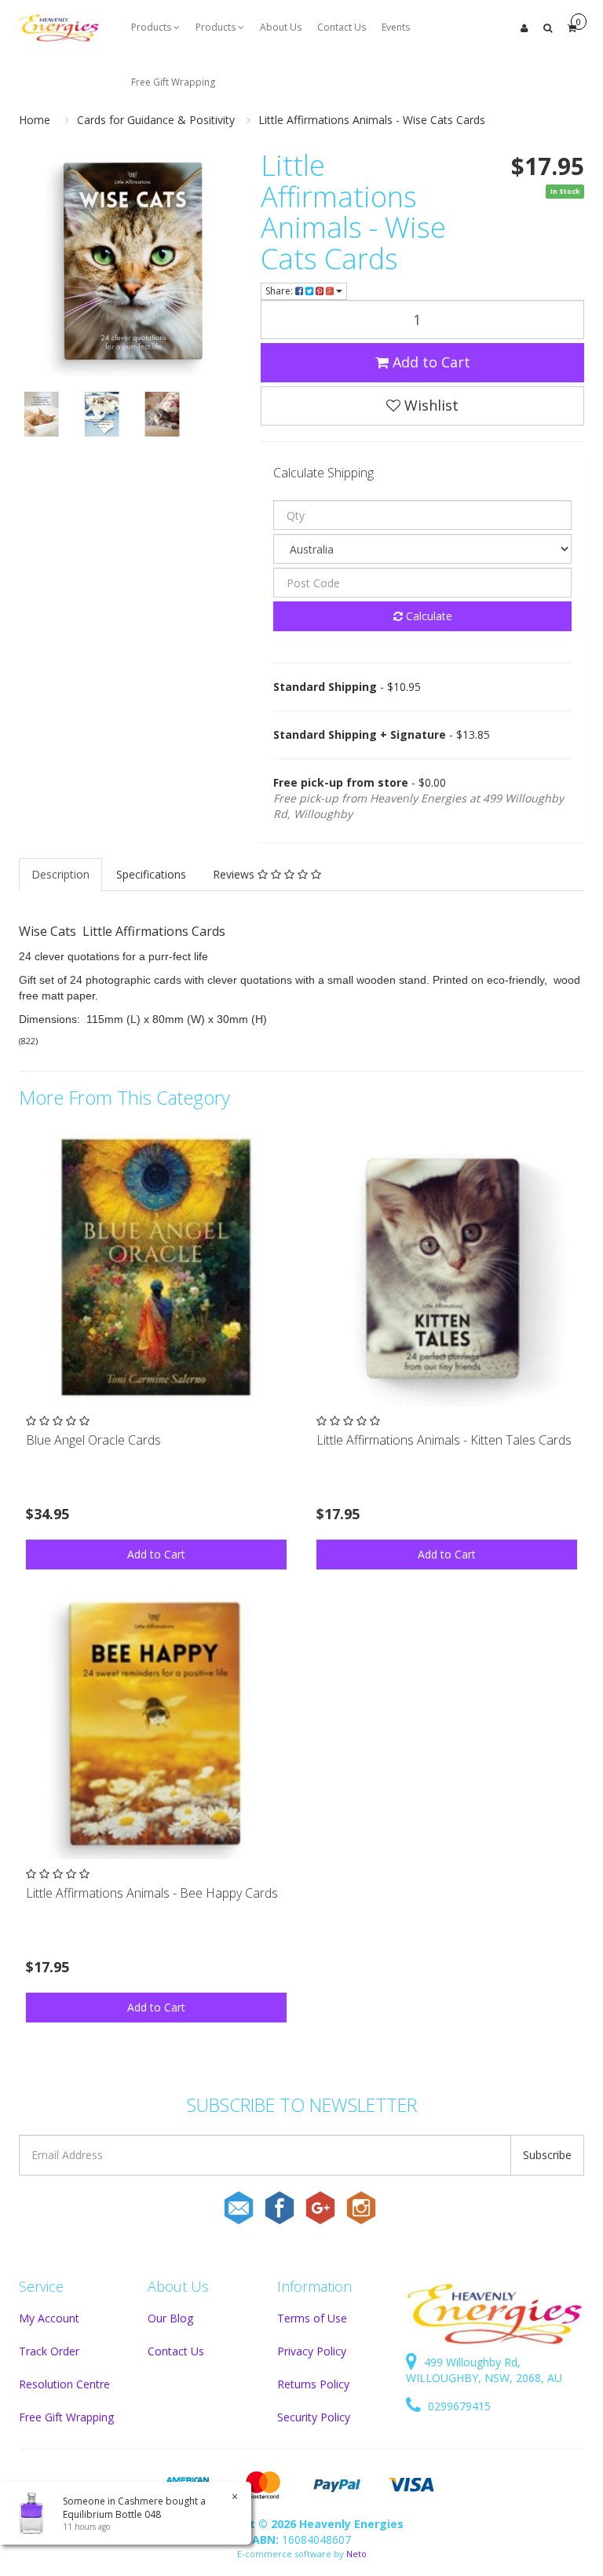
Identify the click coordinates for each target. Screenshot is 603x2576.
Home (35, 120)
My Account (49, 2318)
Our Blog (170, 2318)
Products (152, 27)
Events (396, 27)
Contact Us (342, 27)
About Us (281, 27)
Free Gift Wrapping (173, 82)
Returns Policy (313, 2384)
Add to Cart (429, 362)
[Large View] (41, 414)
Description (60, 874)
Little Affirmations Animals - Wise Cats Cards (372, 120)
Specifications (151, 874)
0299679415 (458, 2406)
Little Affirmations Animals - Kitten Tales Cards (444, 1440)
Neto (356, 2554)
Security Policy (314, 2417)
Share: (280, 291)
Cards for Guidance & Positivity (156, 120)
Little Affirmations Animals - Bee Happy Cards (152, 1893)
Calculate (428, 616)
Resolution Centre (64, 2384)
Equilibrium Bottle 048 (112, 2514)
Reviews (235, 874)
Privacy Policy (312, 2351)
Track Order (49, 2351)
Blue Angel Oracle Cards (93, 1440)
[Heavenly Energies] (59, 27)
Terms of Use (312, 2318)
